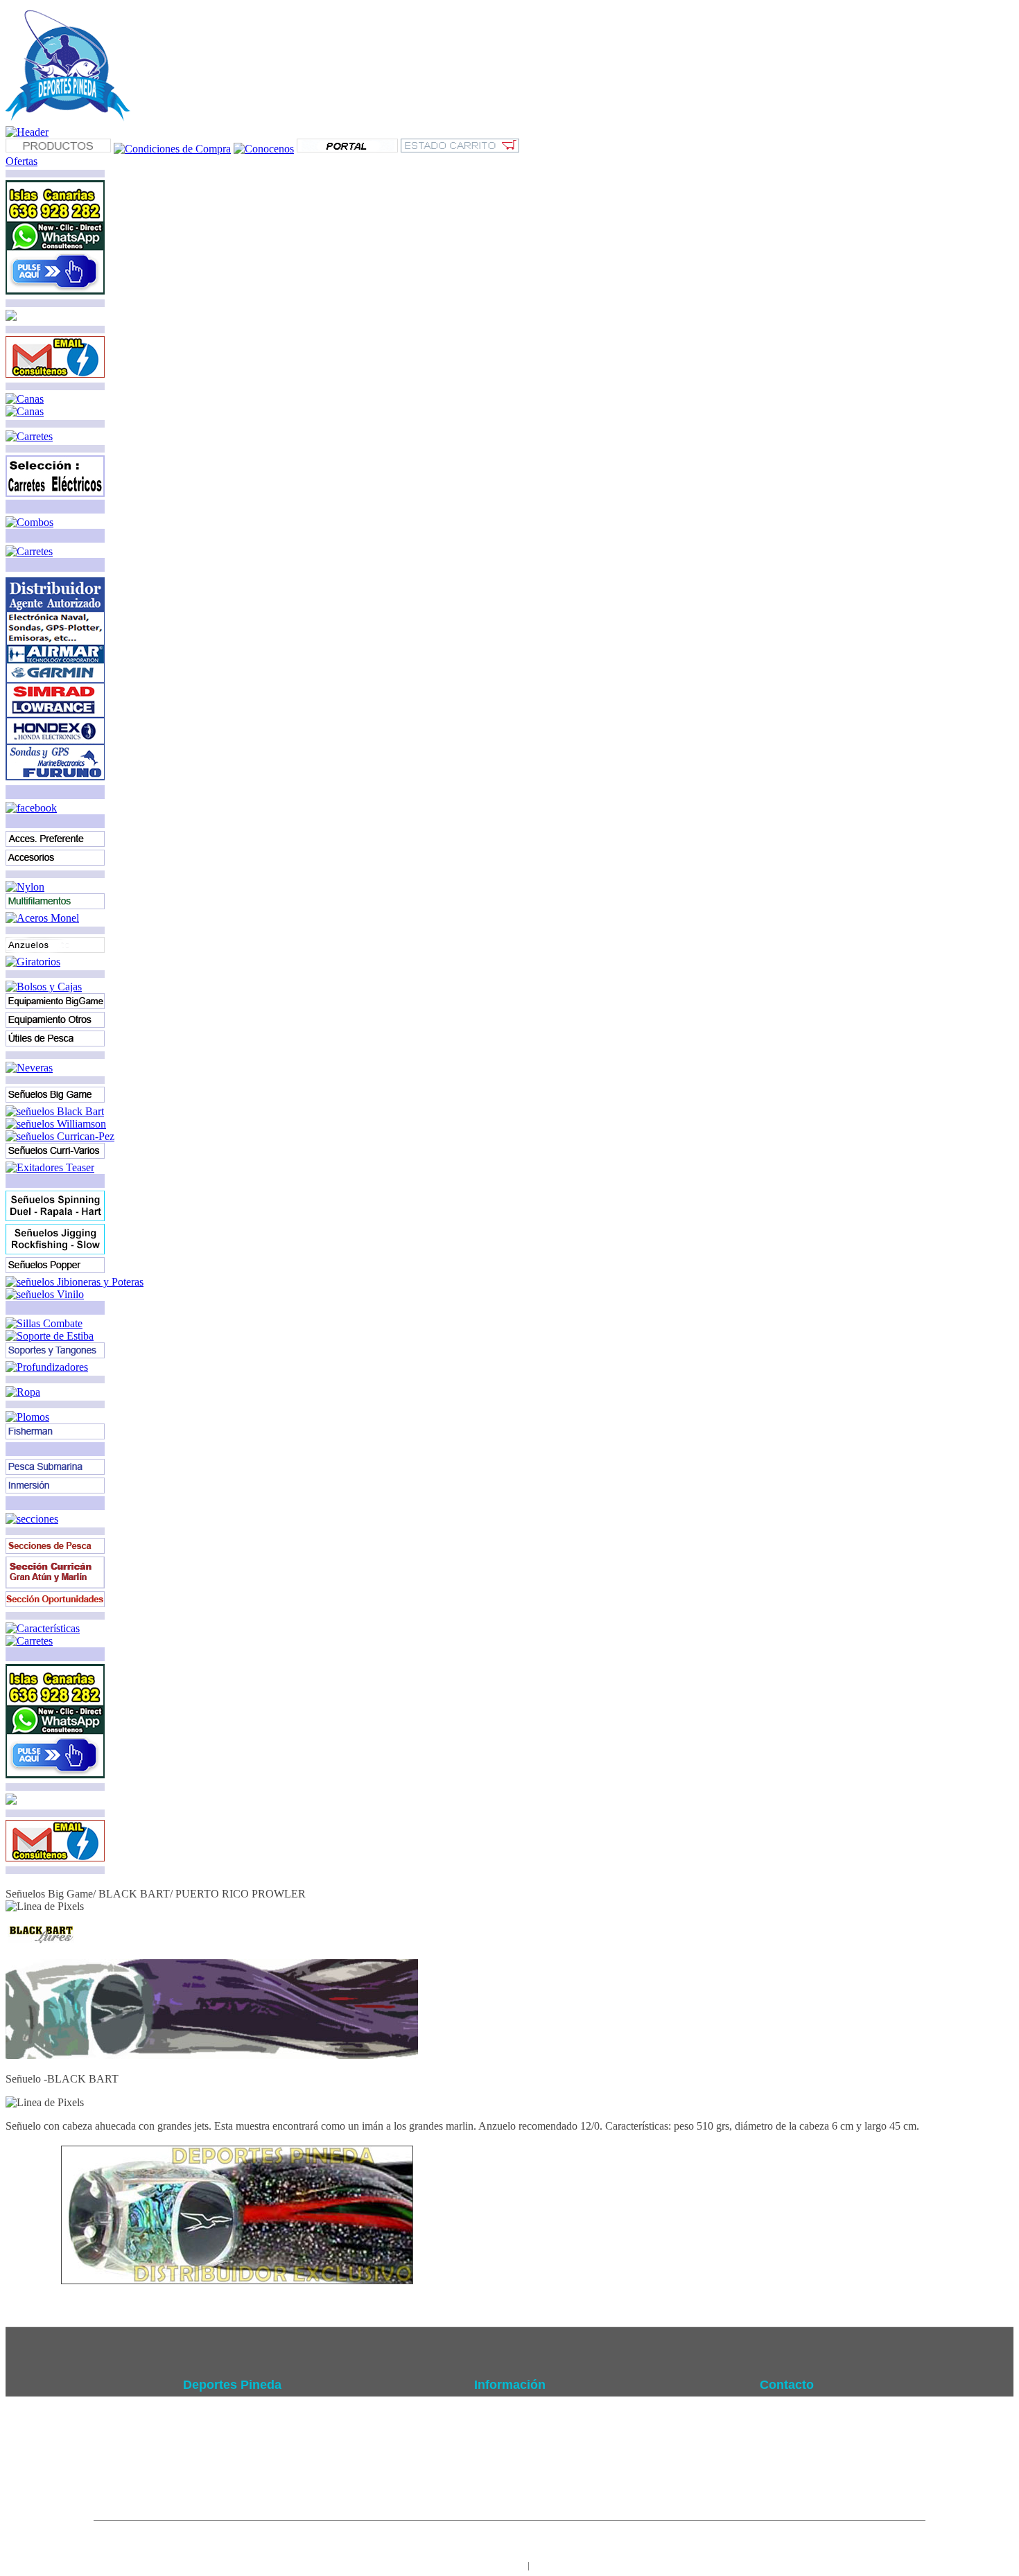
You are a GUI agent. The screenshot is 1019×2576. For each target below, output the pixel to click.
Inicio (510, 2410)
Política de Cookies (510, 2457)
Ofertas (21, 161)
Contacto (510, 2473)
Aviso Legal (510, 2426)
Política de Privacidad (509, 2442)
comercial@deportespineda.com (793, 2457)
